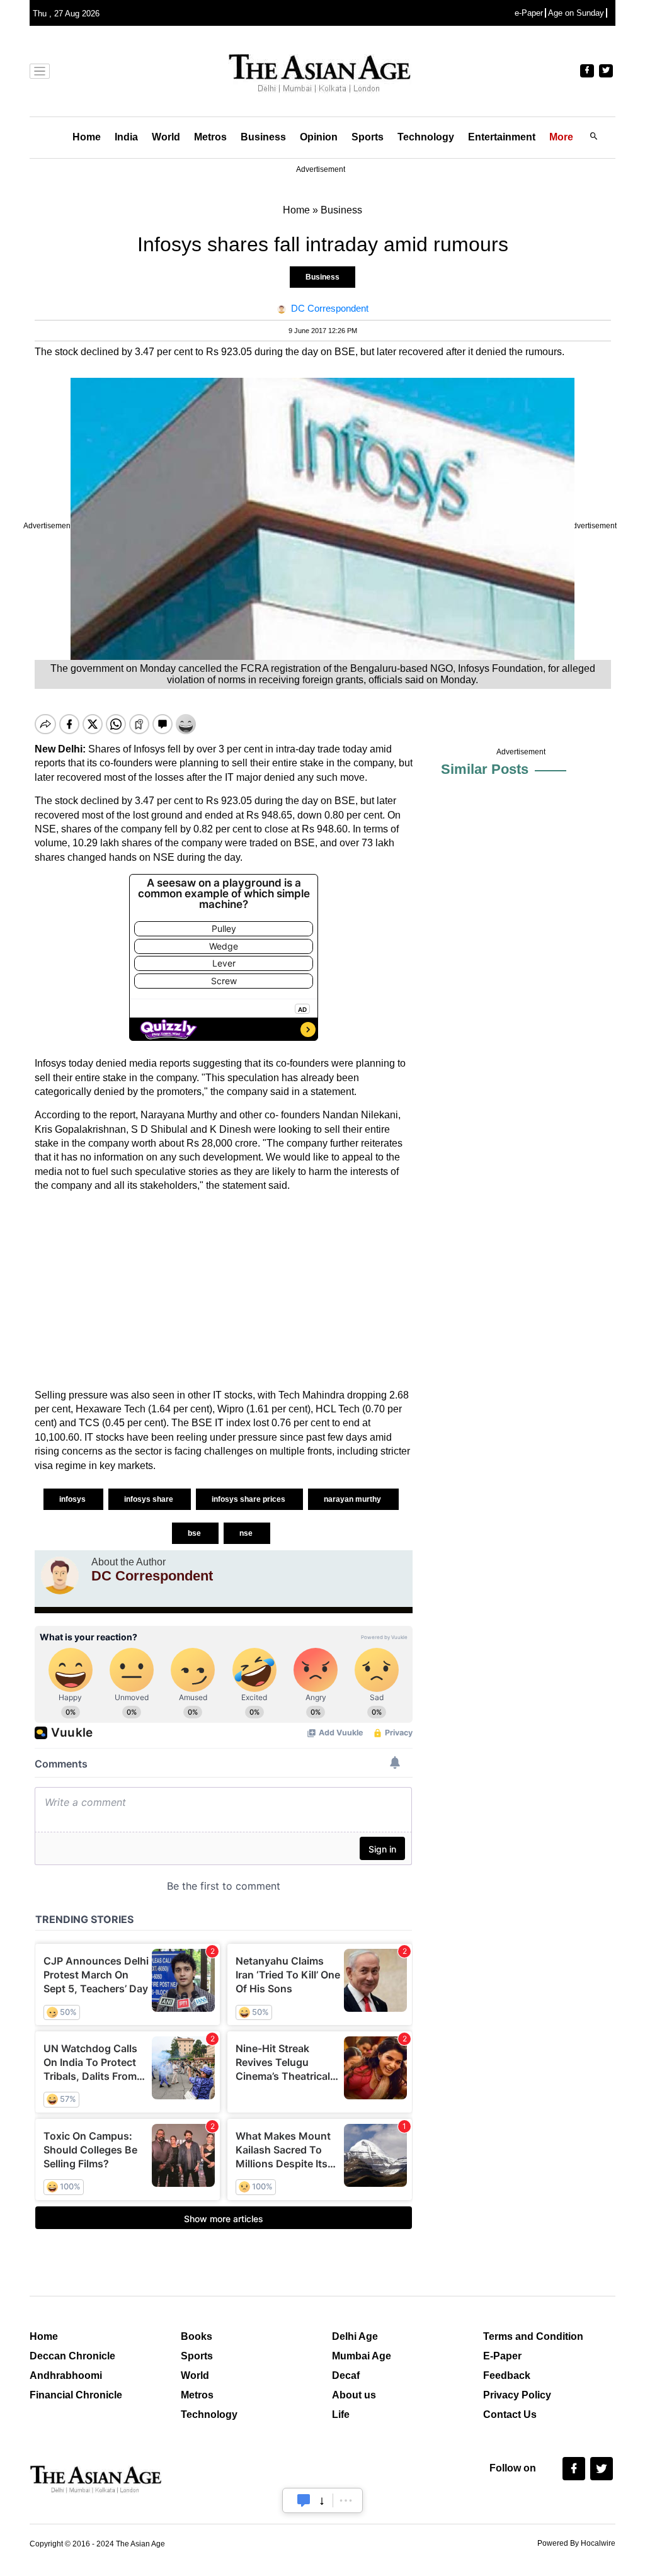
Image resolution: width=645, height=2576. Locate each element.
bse (195, 1533)
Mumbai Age (362, 2356)
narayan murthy (353, 1499)
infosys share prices (249, 1499)
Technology (426, 137)
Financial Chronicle (76, 2395)
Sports (368, 137)
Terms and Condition (533, 2336)
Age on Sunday (576, 13)
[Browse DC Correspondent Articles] (60, 1575)
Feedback (507, 2375)
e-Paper (529, 13)
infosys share (150, 1499)
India (126, 137)
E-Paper (502, 2356)
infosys (73, 1499)
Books (197, 2336)
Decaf (346, 2375)
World (166, 137)
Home (87, 137)
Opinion (319, 137)
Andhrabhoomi (66, 2375)
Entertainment (502, 137)
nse (247, 1533)
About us (354, 2395)
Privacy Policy (517, 2395)
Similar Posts (485, 769)
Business (263, 137)
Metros (210, 137)
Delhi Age (355, 2336)
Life (341, 2414)
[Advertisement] (224, 1291)
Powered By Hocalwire (576, 2543)
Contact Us (510, 2414)
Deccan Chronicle (72, 2356)
